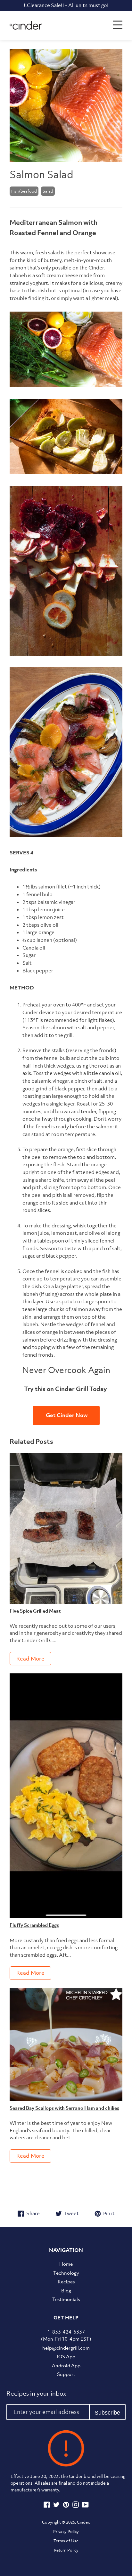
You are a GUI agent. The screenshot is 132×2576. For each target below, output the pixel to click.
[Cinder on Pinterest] (66, 2506)
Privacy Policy (66, 2531)
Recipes (66, 2281)
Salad (48, 191)
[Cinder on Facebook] (47, 2506)
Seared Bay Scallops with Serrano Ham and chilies (64, 2108)
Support (66, 2374)
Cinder (83, 2522)
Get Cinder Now (66, 1415)
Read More (30, 1659)
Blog (66, 2290)
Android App (66, 2365)
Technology (66, 2273)
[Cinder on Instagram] (76, 2506)
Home (66, 2264)
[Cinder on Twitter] (56, 2506)
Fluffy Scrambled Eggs (34, 1925)
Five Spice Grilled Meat (35, 1611)
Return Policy (66, 2550)
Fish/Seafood (24, 191)
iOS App (66, 2356)
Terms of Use (66, 2541)
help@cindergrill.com (66, 2348)
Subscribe (107, 2413)
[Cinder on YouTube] (85, 2506)
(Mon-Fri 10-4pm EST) (66, 2335)
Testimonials (66, 2299)
